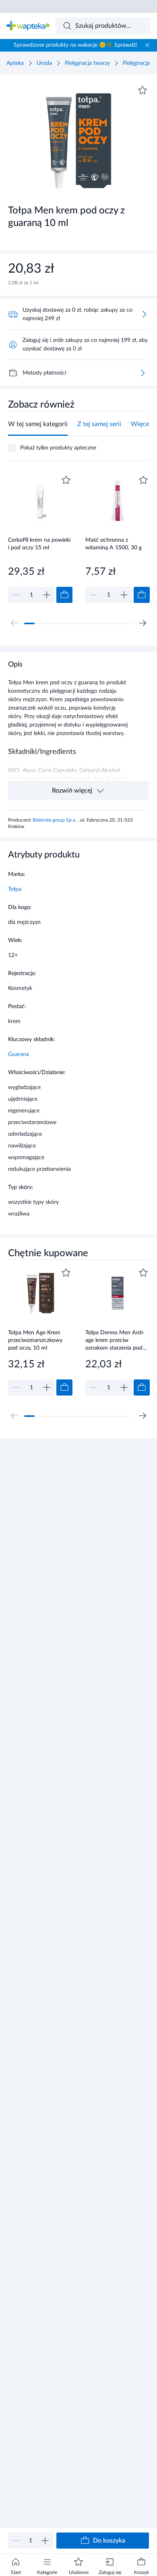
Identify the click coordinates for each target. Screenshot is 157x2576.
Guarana (19, 1054)
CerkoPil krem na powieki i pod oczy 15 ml (39, 544)
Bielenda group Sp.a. (55, 820)
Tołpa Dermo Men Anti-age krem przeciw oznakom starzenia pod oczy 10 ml (115, 1340)
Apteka (15, 63)
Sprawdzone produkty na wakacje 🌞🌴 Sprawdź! (75, 45)
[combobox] (103, 26)
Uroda (44, 63)
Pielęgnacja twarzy (87, 63)
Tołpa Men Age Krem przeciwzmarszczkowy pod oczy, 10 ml (35, 1340)
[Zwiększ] (45, 2541)
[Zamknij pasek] (147, 45)
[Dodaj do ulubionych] (143, 90)
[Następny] (143, 623)
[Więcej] (143, 373)
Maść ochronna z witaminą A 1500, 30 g (114, 544)
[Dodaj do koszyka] (64, 595)
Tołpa (15, 889)
